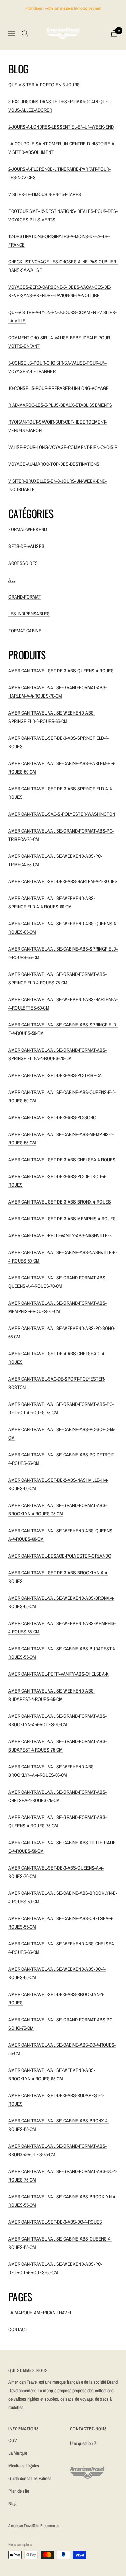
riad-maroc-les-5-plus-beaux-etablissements (60, 405)
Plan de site (19, 2491)
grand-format (25, 597)
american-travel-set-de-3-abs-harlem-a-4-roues (63, 881)
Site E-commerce (46, 2526)
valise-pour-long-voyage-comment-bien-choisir (63, 447)
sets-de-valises (26, 546)
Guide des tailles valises (30, 2478)
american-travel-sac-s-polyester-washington (62, 814)
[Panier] (114, 33)
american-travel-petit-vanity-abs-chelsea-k (59, 1674)
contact (18, 2329)
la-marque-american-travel (40, 2313)
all (12, 580)
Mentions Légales (24, 2466)
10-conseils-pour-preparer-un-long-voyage (59, 388)
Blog (12, 2504)
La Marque (18, 2453)
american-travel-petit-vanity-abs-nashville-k (60, 1235)
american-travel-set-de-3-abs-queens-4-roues (61, 671)
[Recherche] (25, 33)
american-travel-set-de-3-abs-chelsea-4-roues (62, 1160)
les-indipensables (29, 614)
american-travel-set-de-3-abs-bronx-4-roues (60, 1202)
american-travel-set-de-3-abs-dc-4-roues (55, 2222)
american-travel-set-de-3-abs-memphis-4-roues (62, 1219)
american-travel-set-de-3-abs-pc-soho (52, 1117)
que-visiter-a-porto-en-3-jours (44, 85)
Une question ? (83, 2443)
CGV (13, 2440)
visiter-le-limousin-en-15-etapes (45, 194)
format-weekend (28, 529)
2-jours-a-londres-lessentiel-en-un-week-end (61, 127)
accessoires (23, 563)
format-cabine (25, 631)
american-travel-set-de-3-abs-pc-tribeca (55, 1075)
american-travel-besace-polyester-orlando (60, 1556)
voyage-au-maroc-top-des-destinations (54, 464)
